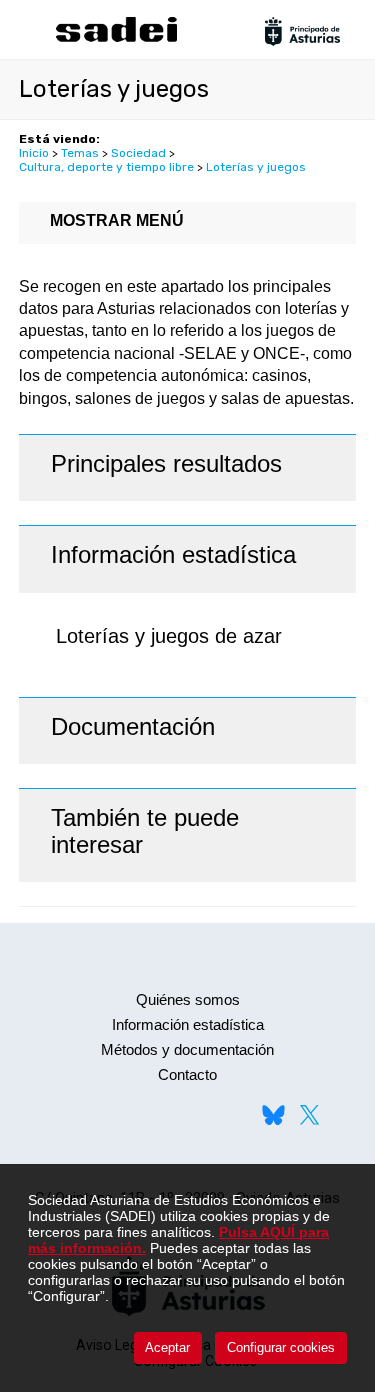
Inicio (34, 153)
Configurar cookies (281, 1347)
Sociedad (138, 153)
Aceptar (167, 1347)
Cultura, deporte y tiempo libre (106, 167)
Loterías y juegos (256, 167)
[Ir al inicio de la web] (116, 39)
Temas (80, 153)
